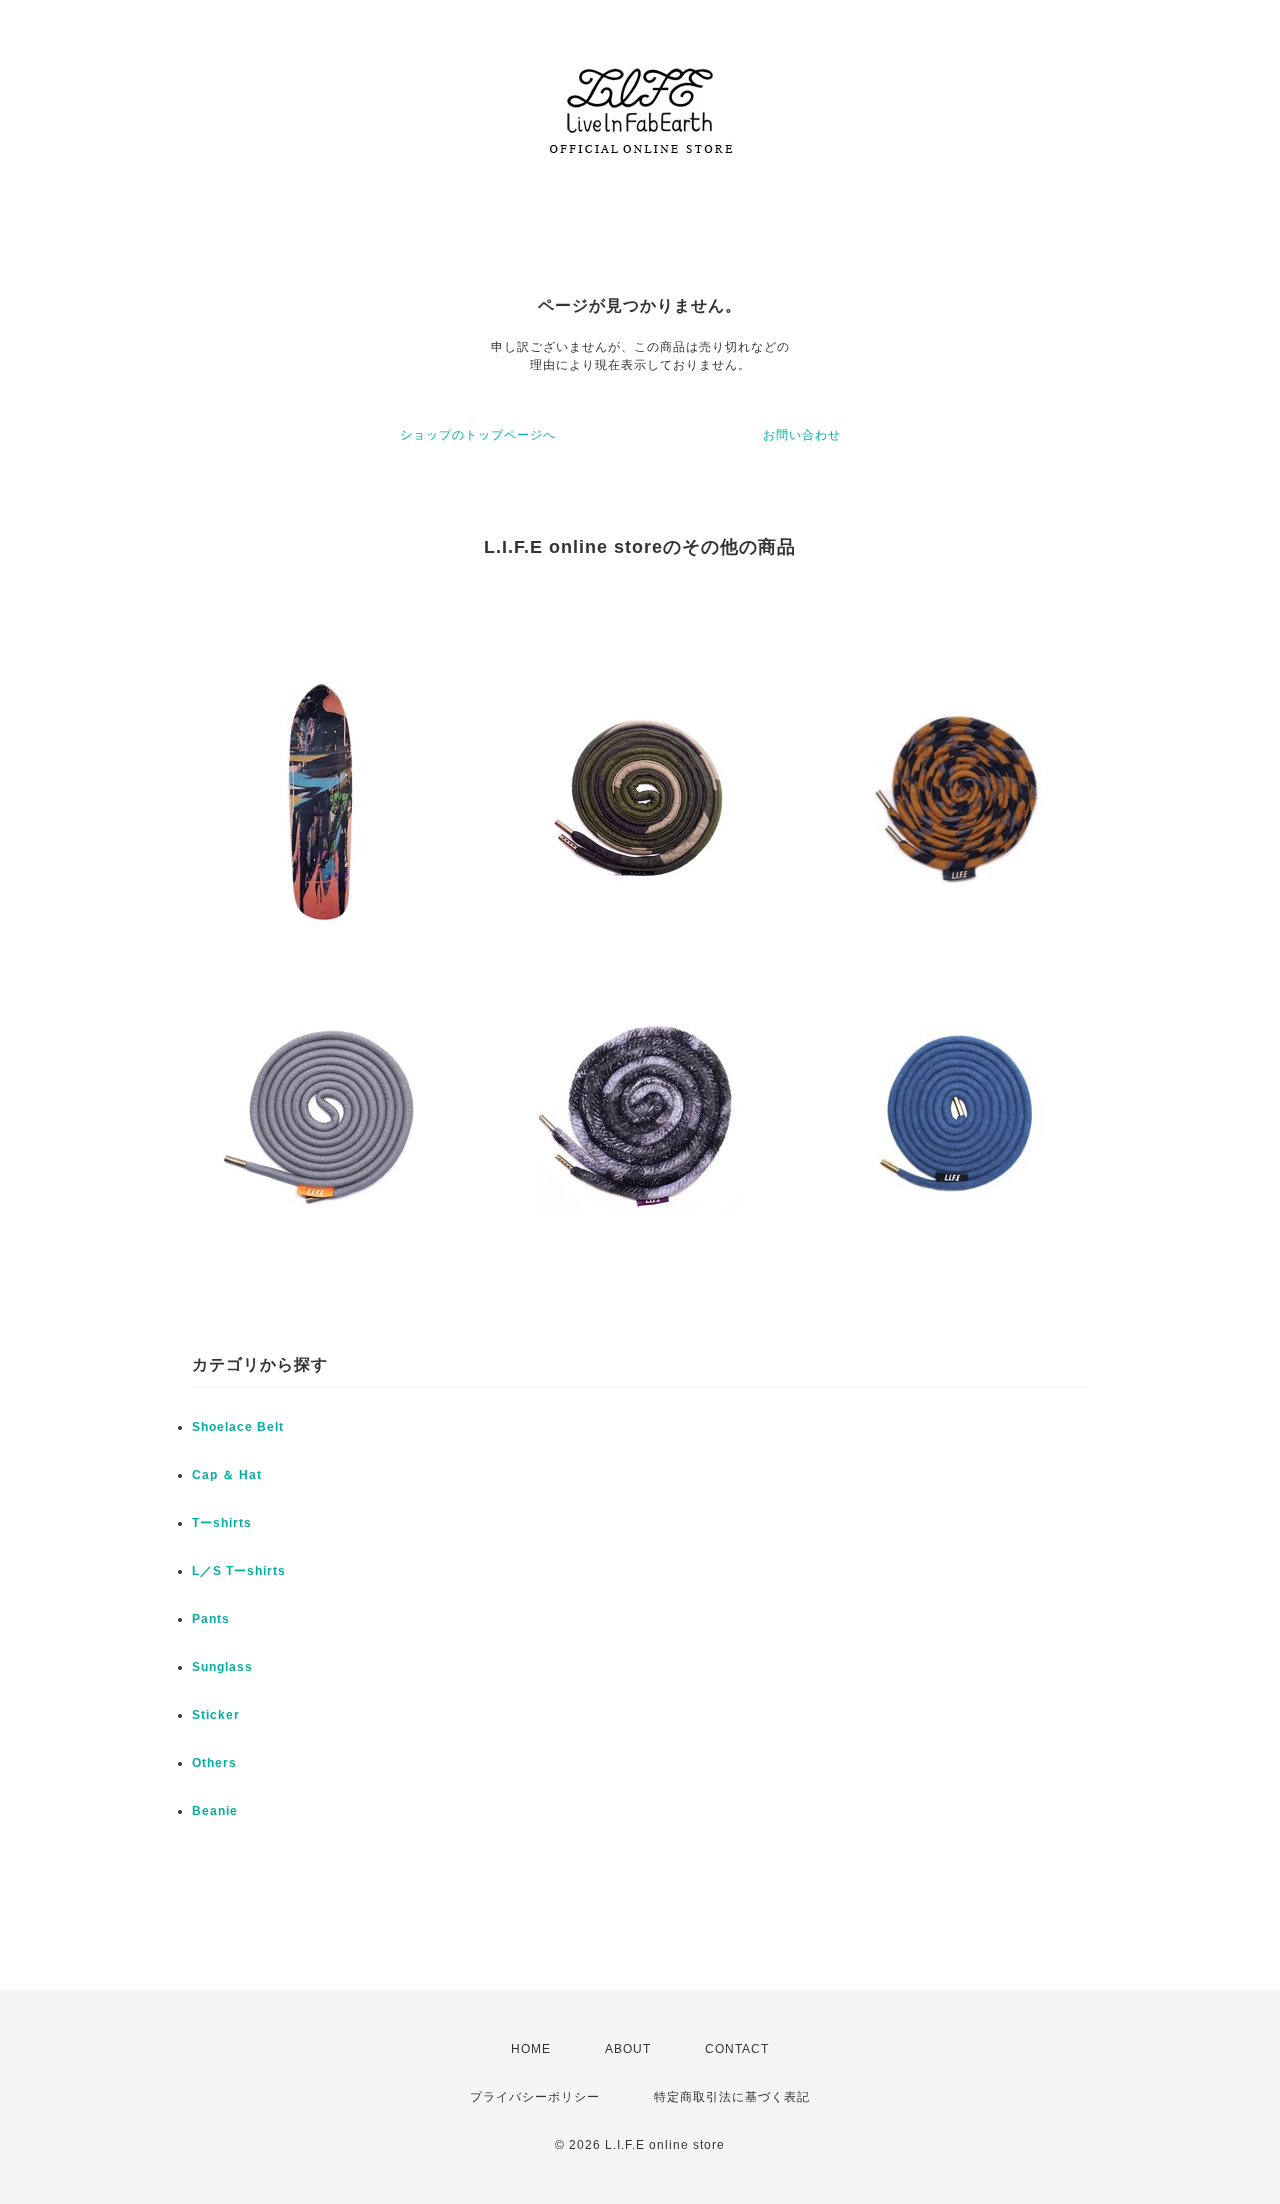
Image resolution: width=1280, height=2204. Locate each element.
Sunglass (222, 1667)
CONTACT (737, 2049)
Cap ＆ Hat (227, 1475)
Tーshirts (222, 1523)
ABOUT (628, 2049)
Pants (211, 1619)
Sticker (216, 1715)
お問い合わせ (802, 435)
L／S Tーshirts (239, 1571)
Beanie (215, 1811)
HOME (531, 2049)
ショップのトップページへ (478, 435)
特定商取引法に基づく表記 (732, 2097)
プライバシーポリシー (535, 2097)
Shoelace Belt (238, 1427)
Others (214, 1763)
